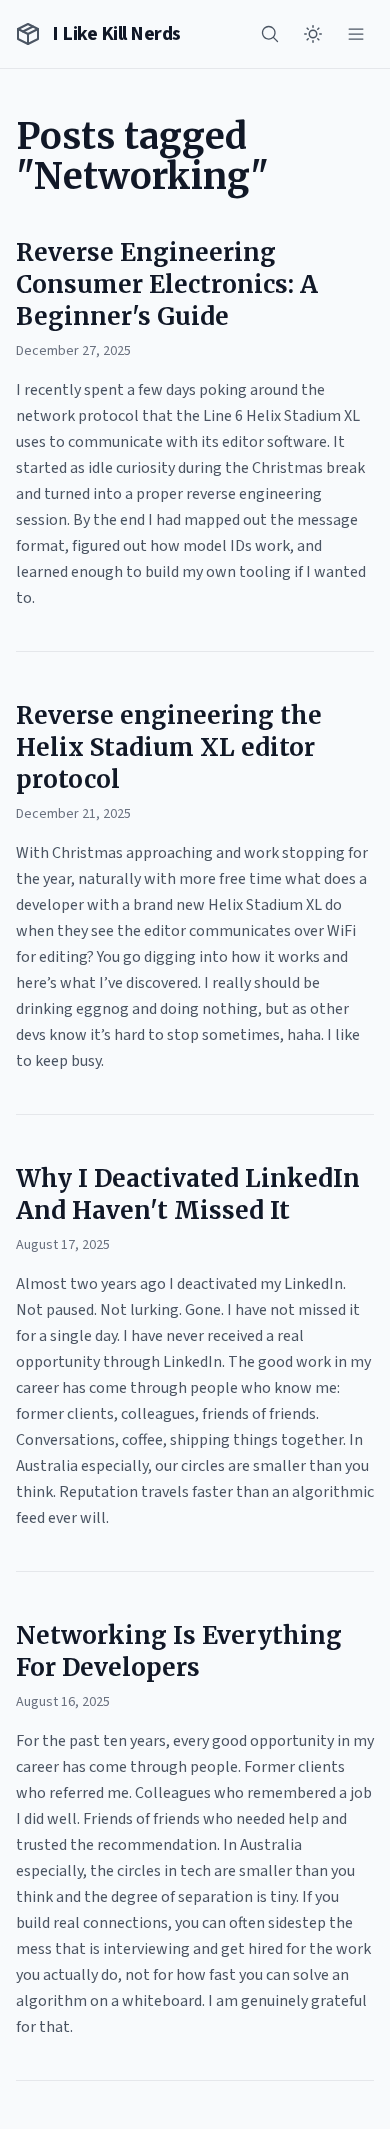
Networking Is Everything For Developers (179, 1651)
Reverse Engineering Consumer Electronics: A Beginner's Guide (167, 284)
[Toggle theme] (313, 34)
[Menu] (356, 34)
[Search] (270, 34)
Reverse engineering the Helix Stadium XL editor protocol (169, 747)
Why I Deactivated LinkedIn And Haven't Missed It (188, 1194)
